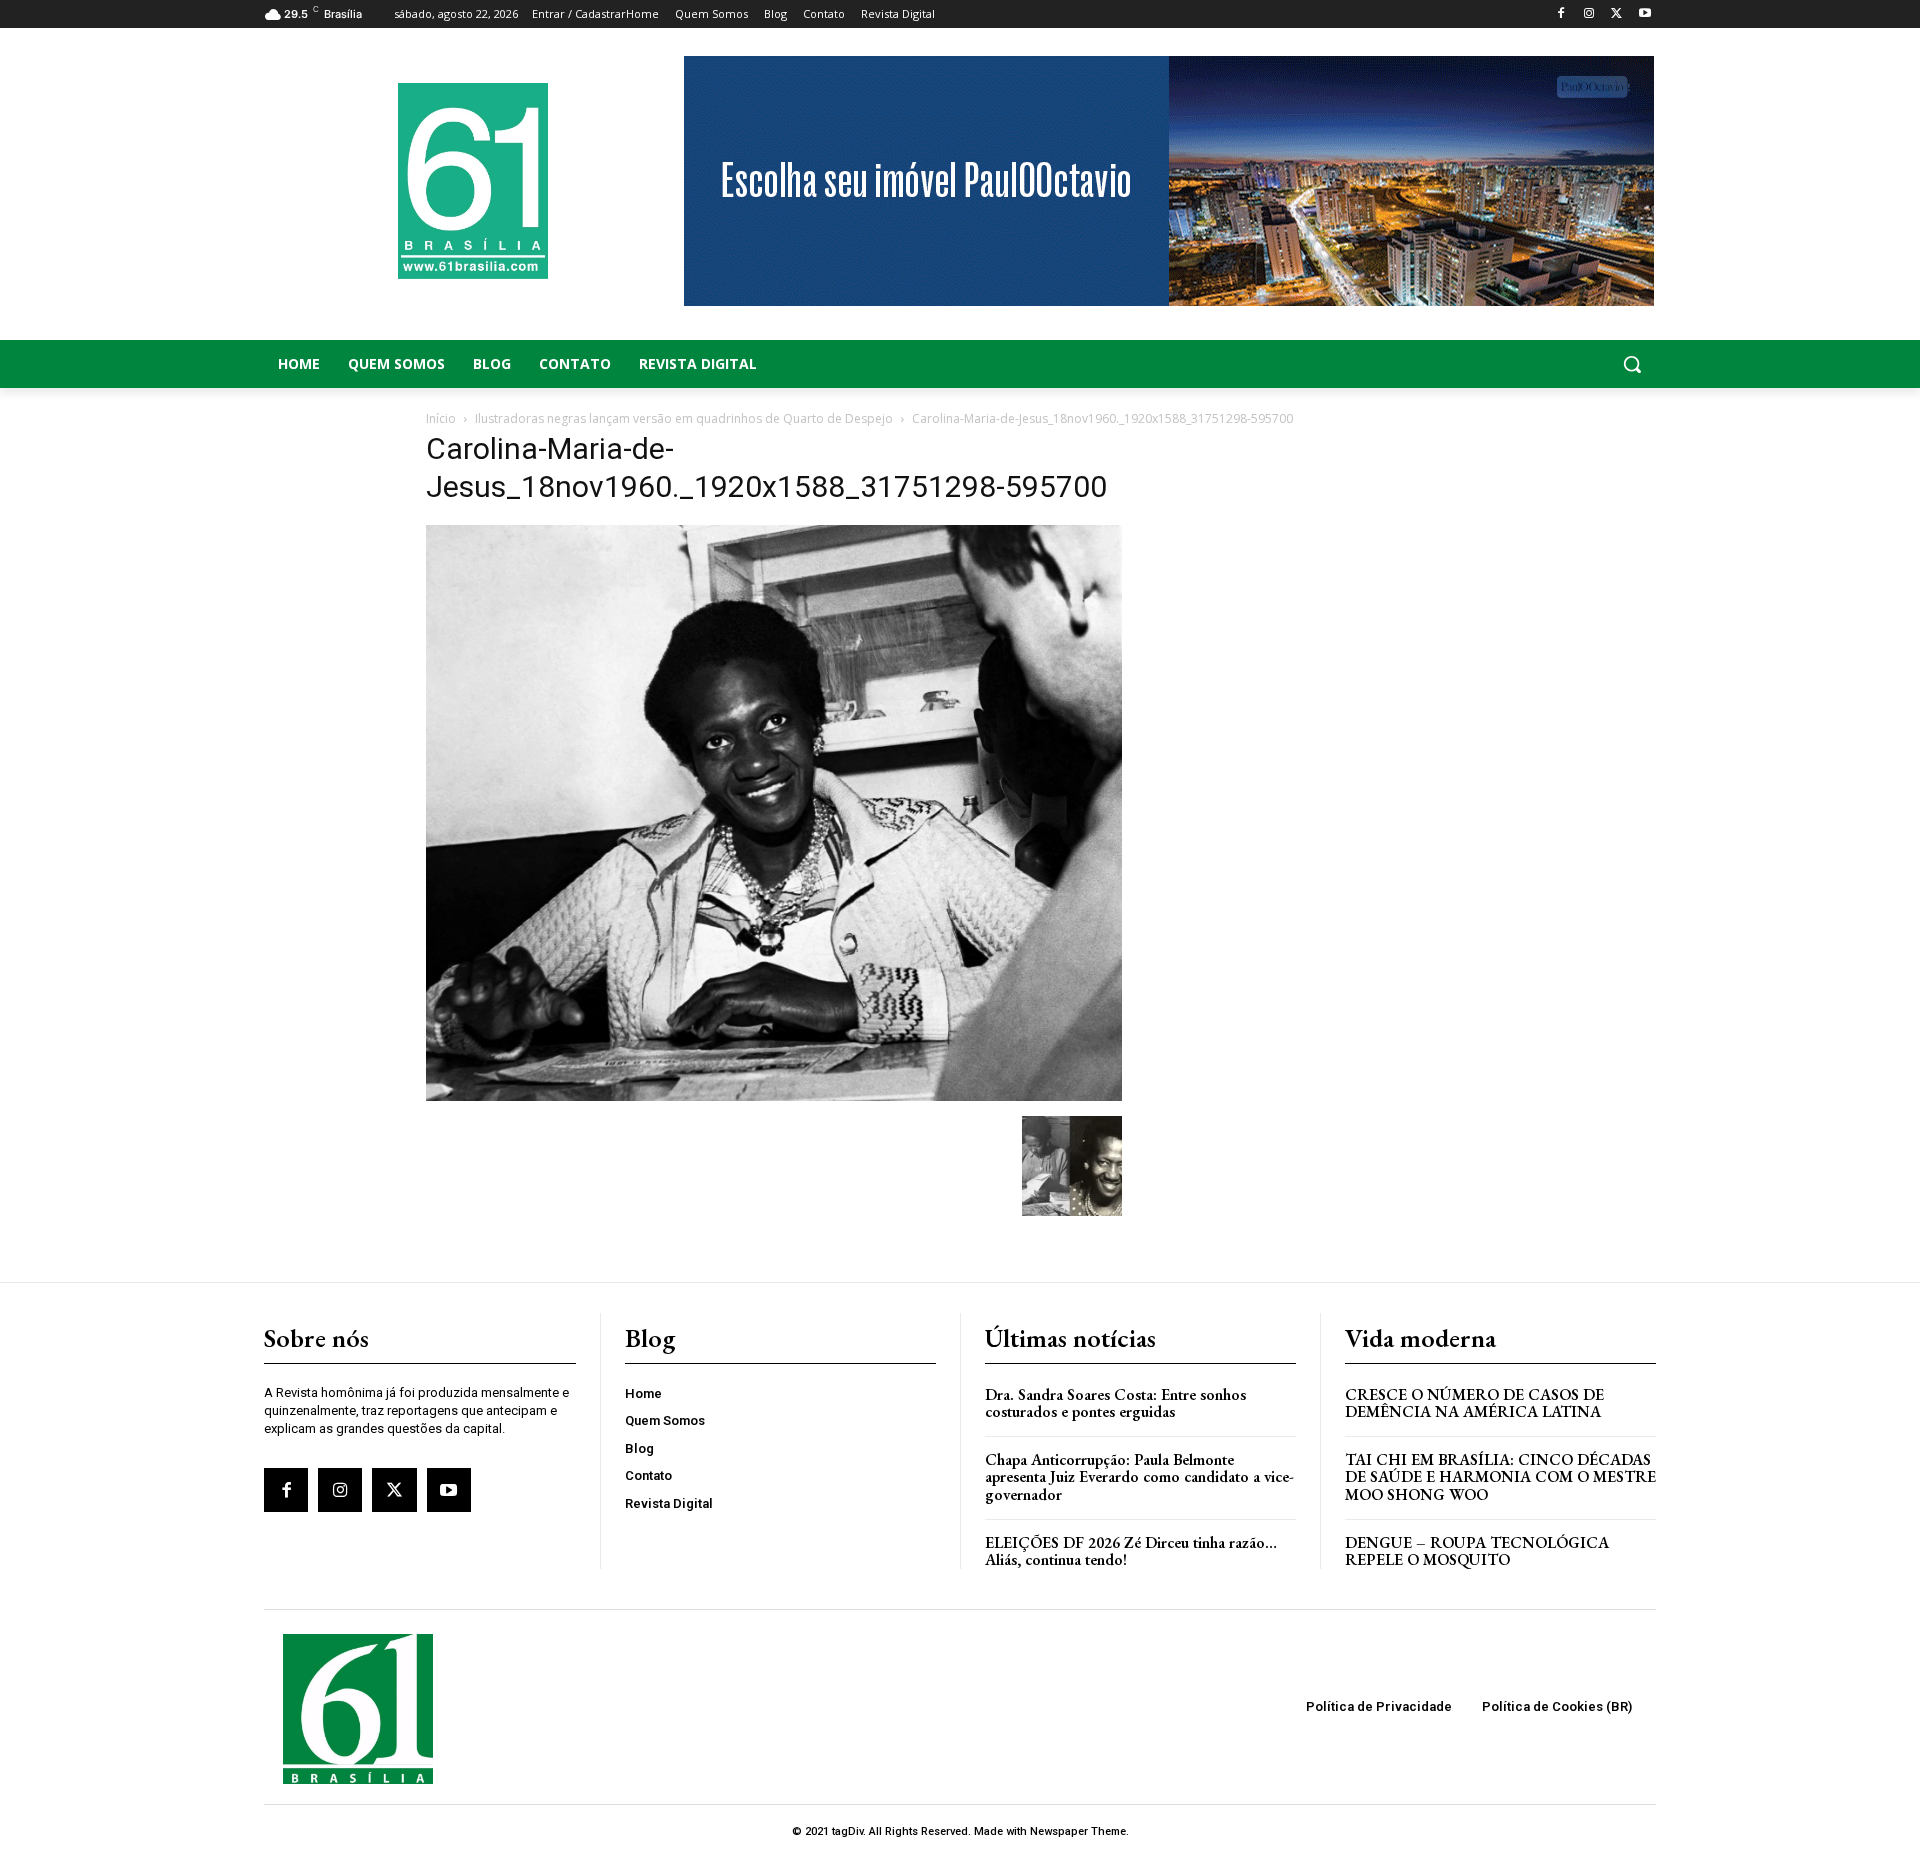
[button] (1500, 364)
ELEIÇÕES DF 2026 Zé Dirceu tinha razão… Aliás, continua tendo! (1131, 1551)
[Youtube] (1644, 14)
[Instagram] (1589, 14)
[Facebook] (1561, 14)
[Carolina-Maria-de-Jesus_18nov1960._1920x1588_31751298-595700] (774, 1095)
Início (441, 418)
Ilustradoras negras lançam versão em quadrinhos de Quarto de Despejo (684, 418)
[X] (1616, 14)
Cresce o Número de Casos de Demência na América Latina (1474, 1403)
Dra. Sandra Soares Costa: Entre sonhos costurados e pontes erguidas (1115, 1403)
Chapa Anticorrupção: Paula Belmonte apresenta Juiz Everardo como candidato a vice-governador (1139, 1477)
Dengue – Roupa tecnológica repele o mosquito (1477, 1551)
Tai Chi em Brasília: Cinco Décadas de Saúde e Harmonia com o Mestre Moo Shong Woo (1500, 1477)
